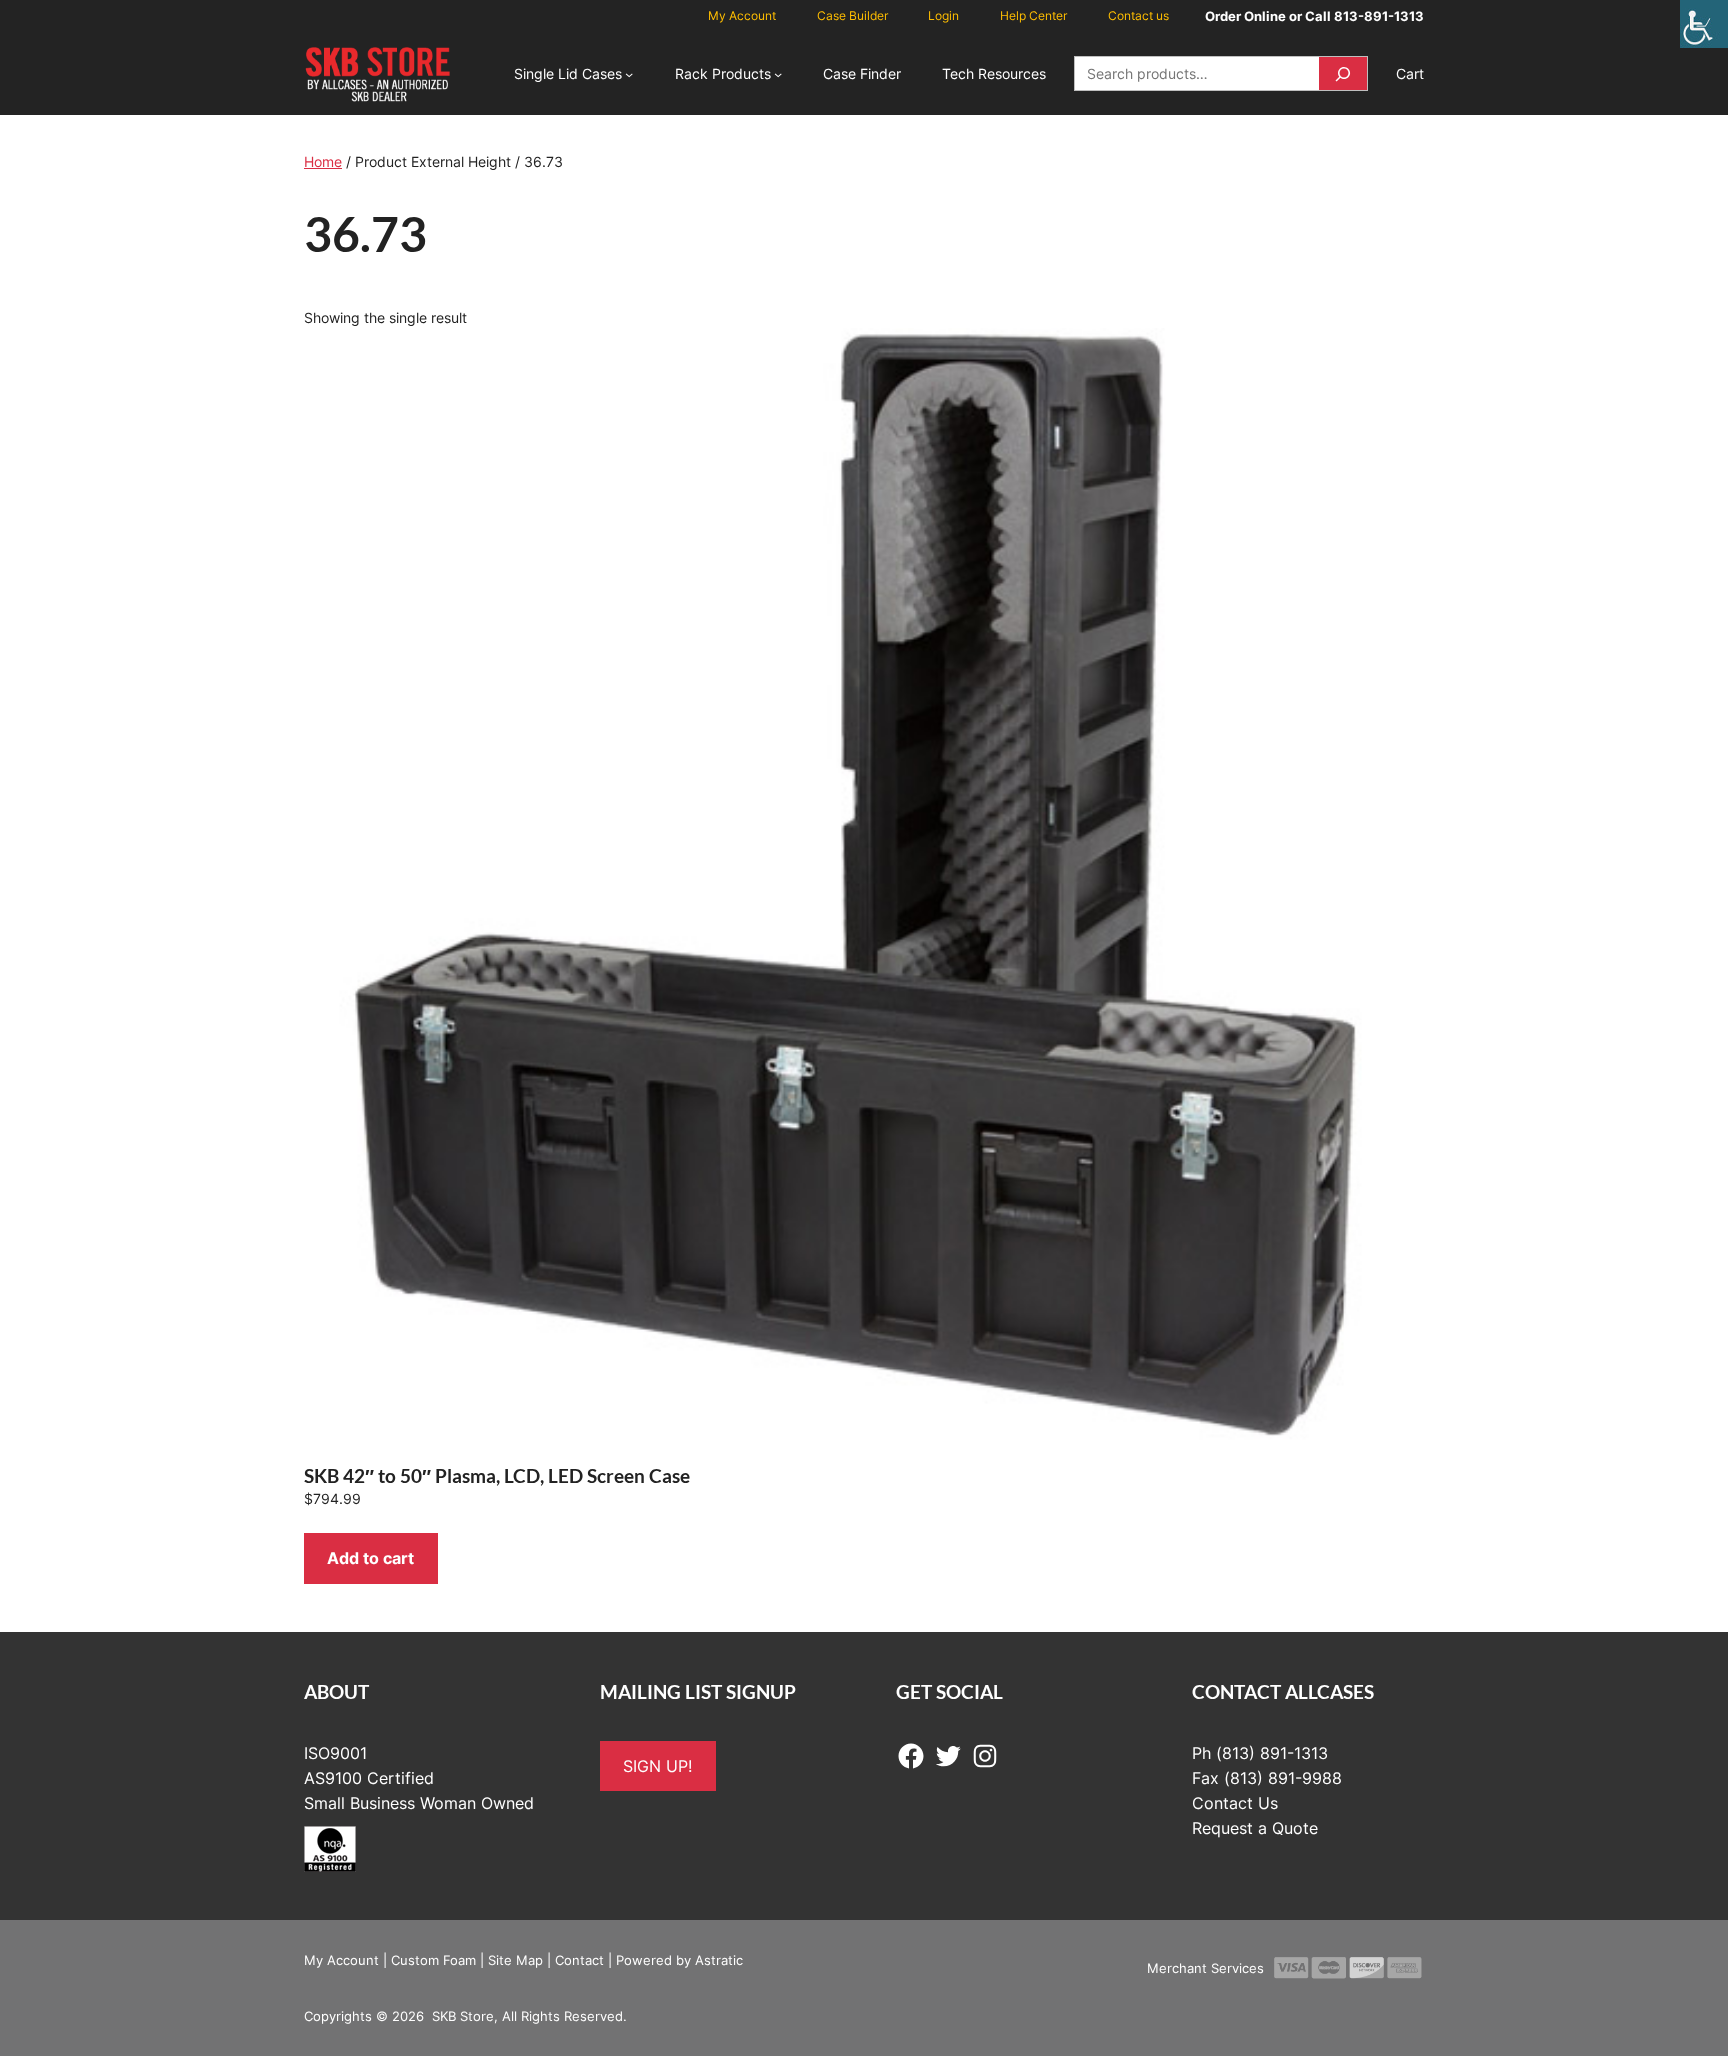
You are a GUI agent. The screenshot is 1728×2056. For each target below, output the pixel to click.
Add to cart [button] (370, 1558)
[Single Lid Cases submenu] (629, 74)
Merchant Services (1205, 1968)
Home (323, 161)
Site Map (515, 1960)
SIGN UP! (657, 1766)
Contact (579, 1960)
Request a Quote (1255, 1828)
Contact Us (1235, 1803)
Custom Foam (433, 1960)
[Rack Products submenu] (778, 74)
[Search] (1343, 73)
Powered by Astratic (679, 1960)
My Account (341, 1960)
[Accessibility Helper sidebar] (1704, 24)
